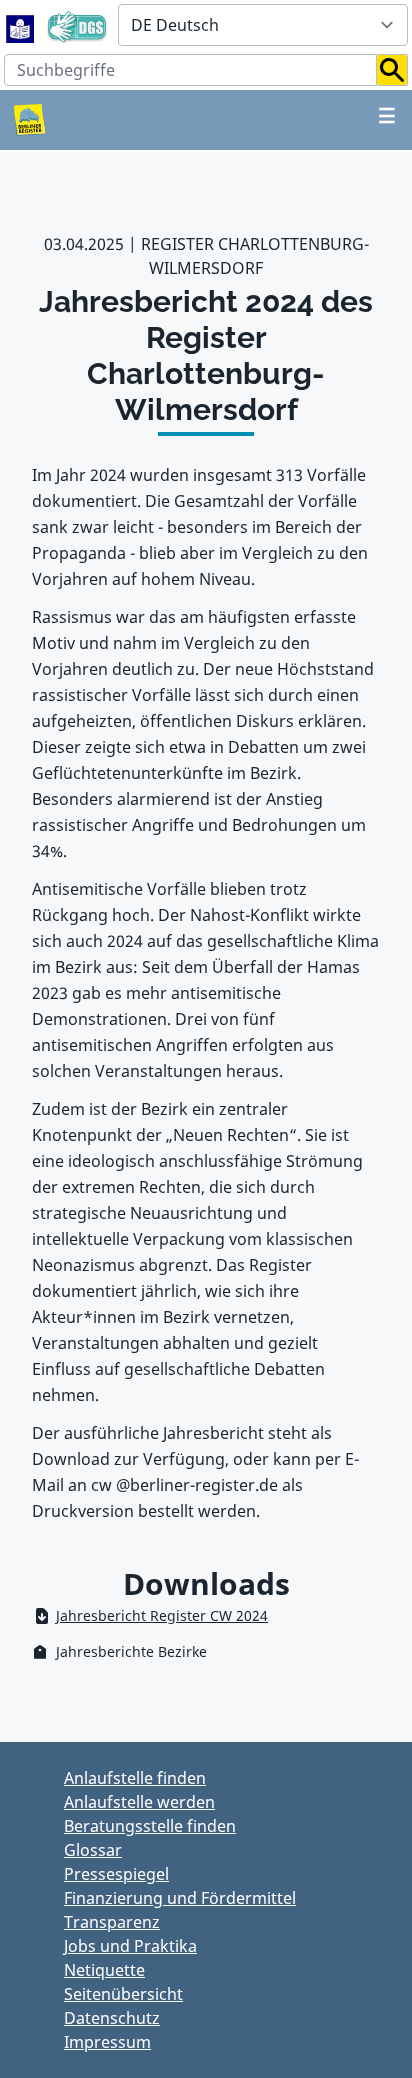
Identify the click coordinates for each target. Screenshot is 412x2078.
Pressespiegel (116, 1874)
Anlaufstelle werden (139, 1802)
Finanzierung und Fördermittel (180, 1898)
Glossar (93, 1850)
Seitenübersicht (123, 1994)
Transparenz (112, 1922)
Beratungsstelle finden (150, 1826)
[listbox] (263, 25)
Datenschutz (112, 2018)
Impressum (107, 2042)
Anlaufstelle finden (135, 1778)
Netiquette (104, 1970)
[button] (392, 70)
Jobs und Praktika (130, 1946)
